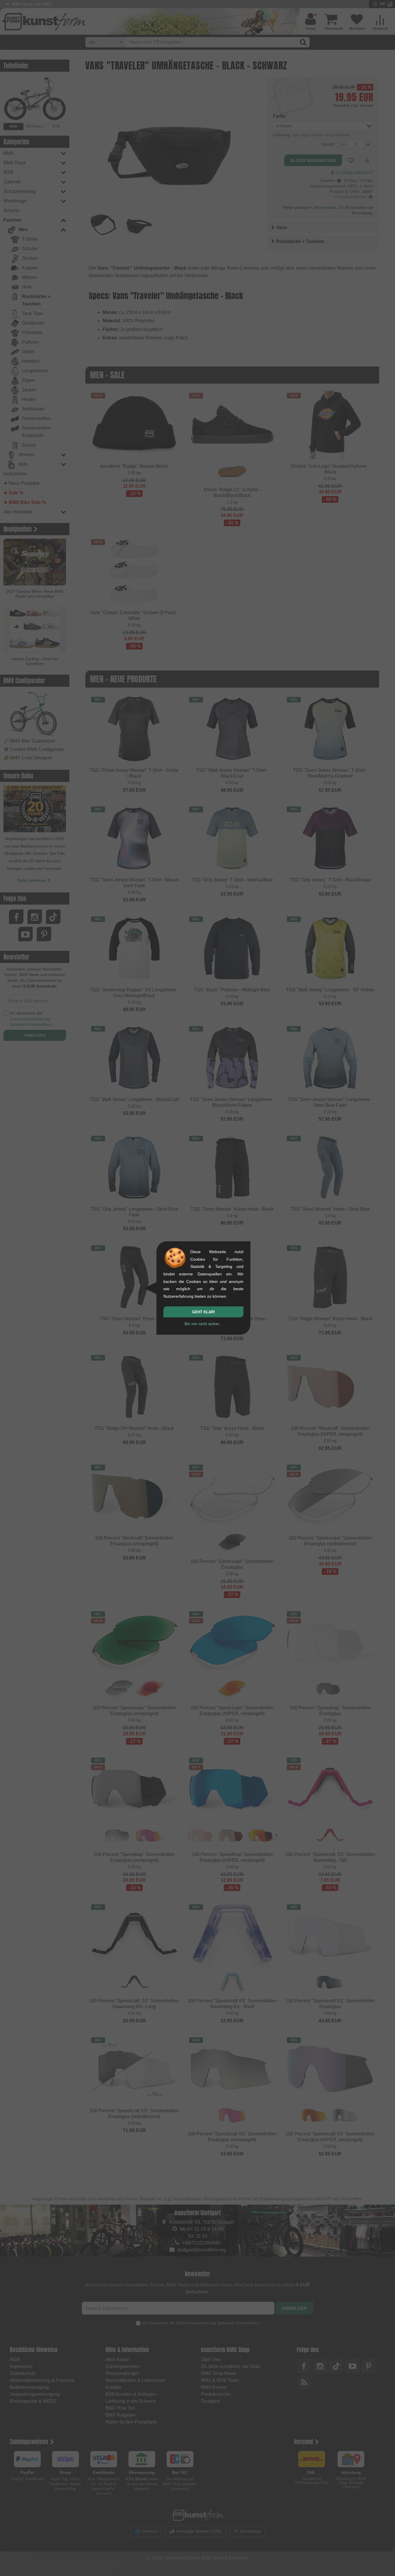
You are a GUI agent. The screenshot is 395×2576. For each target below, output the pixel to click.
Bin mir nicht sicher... (203, 1324)
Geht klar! (203, 1312)
